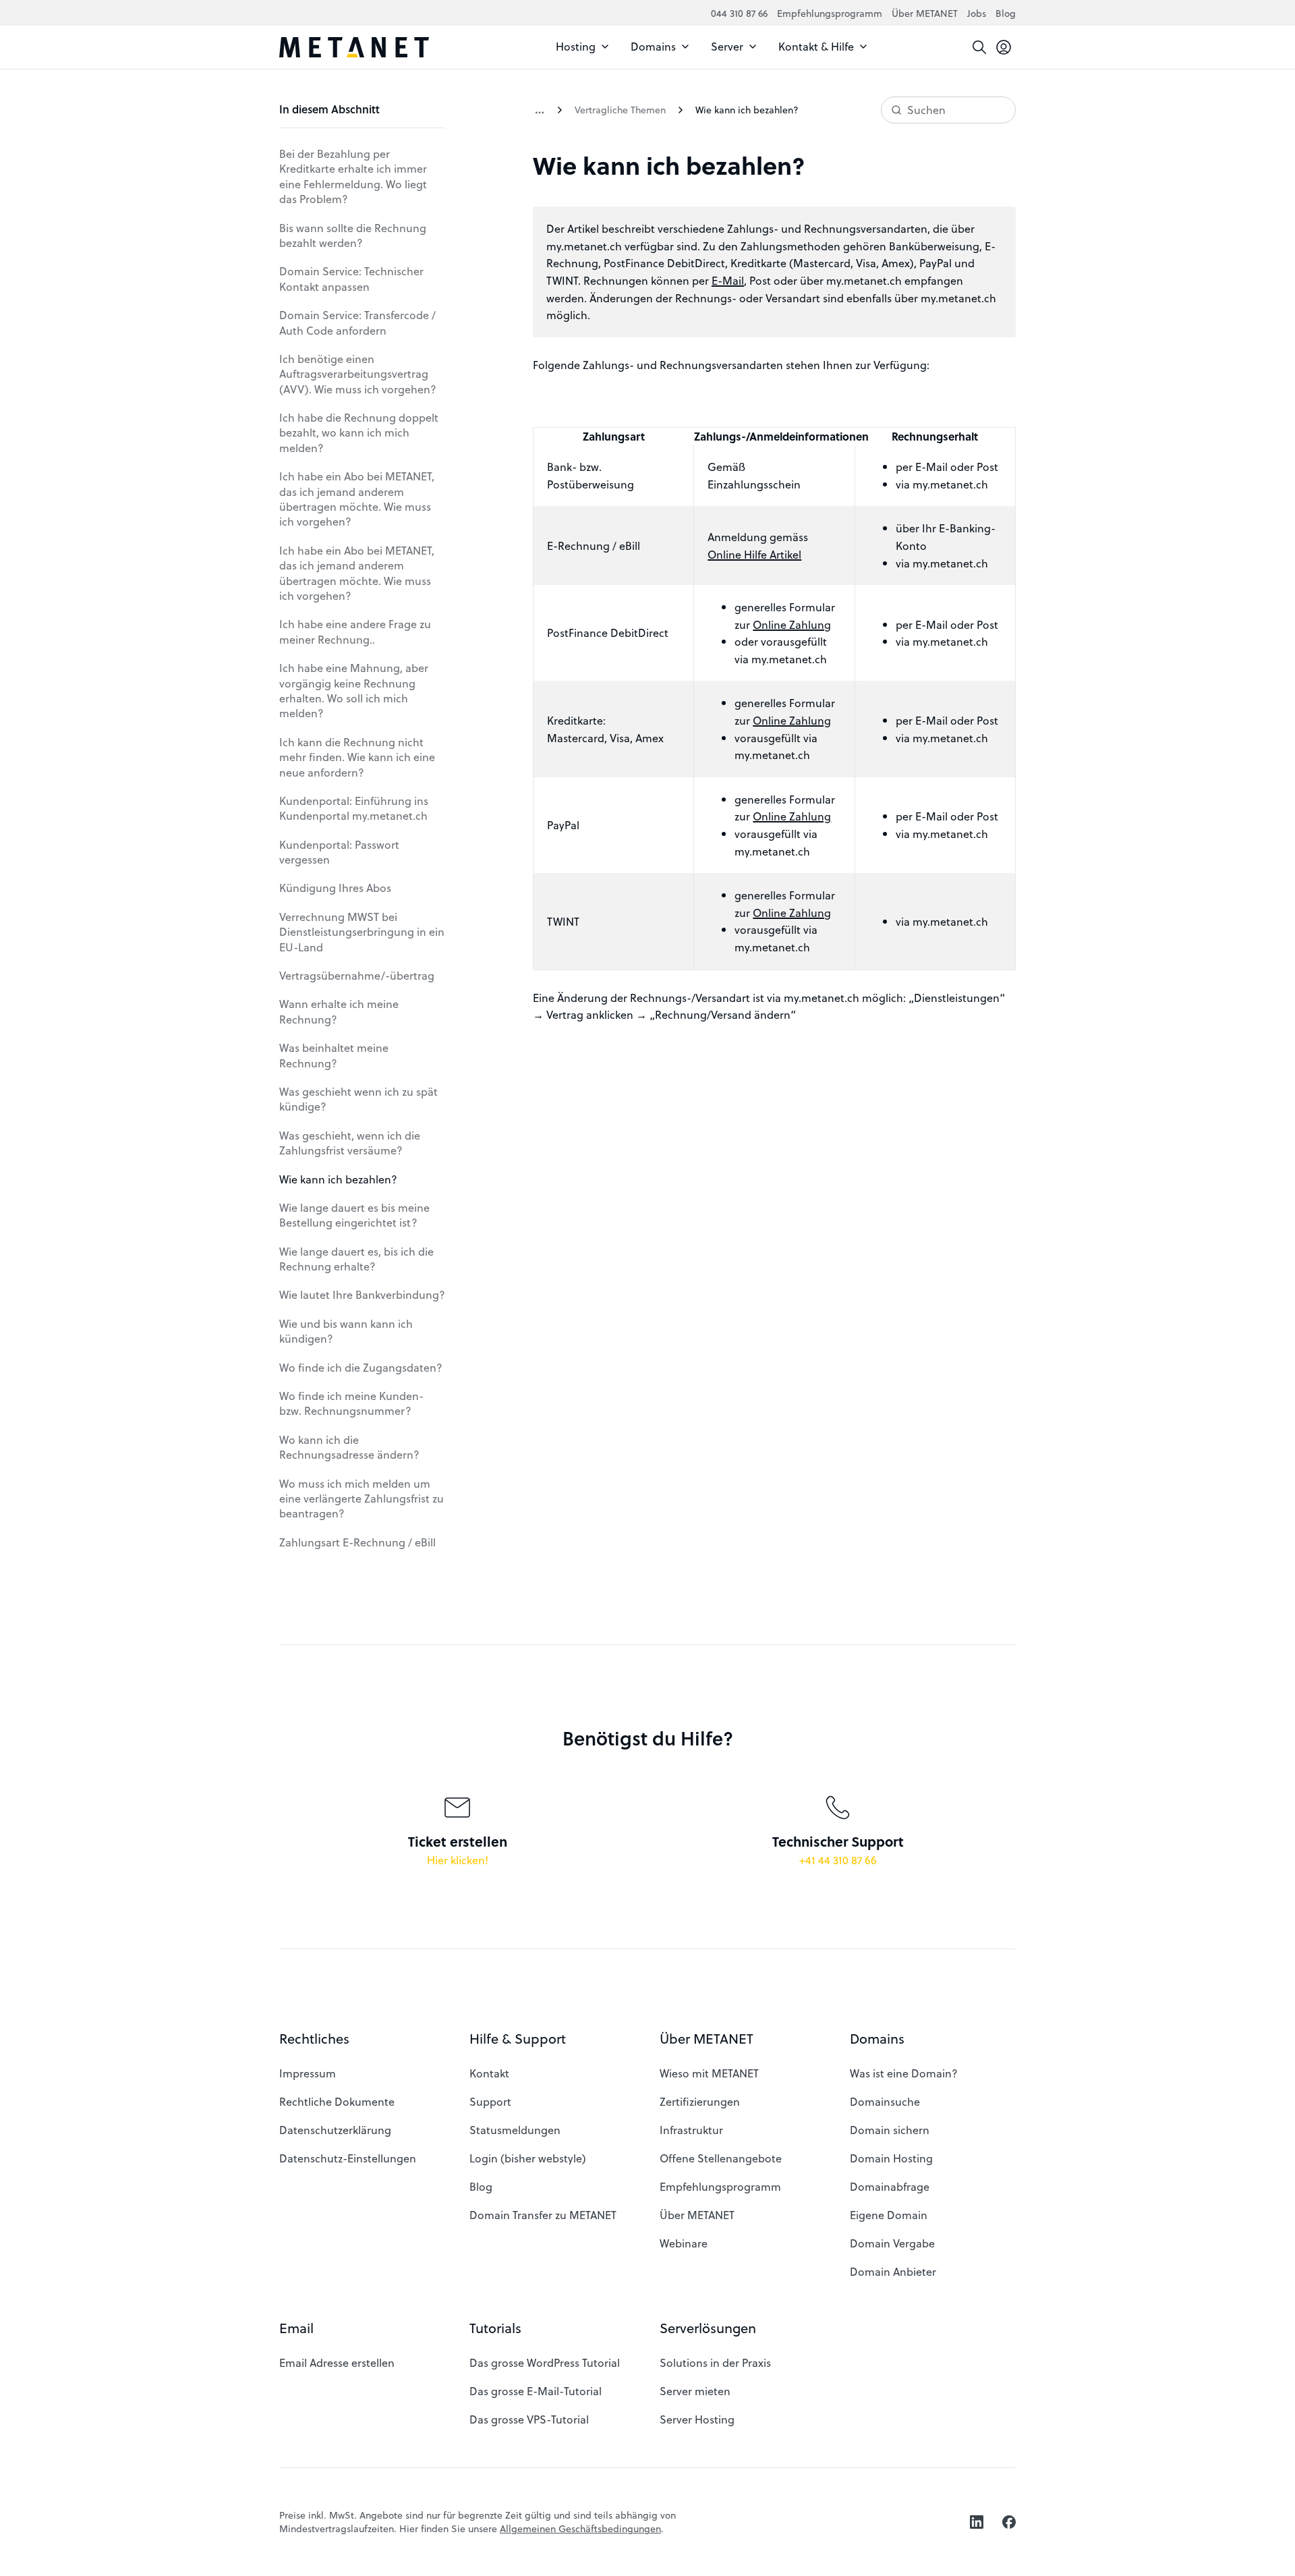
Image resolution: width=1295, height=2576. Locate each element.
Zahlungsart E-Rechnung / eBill (357, 1542)
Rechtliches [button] (314, 2039)
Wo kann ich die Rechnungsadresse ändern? (349, 1447)
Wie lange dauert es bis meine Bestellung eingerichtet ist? (354, 1215)
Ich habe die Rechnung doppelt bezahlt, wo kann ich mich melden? (359, 432)
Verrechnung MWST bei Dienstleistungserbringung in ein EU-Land (362, 932)
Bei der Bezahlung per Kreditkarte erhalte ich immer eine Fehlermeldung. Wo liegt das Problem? (353, 176)
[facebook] (1009, 2522)
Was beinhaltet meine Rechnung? (334, 1055)
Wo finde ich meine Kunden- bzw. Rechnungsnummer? (351, 1403)
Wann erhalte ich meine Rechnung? (339, 1011)
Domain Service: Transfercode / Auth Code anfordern (357, 322)
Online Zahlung (792, 624)
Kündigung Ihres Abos (335, 888)
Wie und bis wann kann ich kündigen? (346, 1331)
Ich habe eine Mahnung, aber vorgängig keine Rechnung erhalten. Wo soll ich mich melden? (354, 690)
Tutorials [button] (495, 2328)
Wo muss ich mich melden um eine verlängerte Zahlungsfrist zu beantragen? (362, 1499)
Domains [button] (877, 2039)
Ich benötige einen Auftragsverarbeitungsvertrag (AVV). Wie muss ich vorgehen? (358, 374)
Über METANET (925, 13)
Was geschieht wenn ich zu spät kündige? (358, 1099)
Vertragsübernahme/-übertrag (357, 975)
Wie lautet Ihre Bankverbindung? (362, 1294)
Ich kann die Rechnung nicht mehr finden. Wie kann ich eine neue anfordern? (357, 757)
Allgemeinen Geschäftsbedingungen (580, 2528)
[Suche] (979, 47)
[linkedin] (977, 2522)
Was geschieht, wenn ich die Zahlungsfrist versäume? (350, 1143)
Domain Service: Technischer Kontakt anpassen (351, 278)
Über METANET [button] (707, 2039)
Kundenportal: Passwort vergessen (339, 852)
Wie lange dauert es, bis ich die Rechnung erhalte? (356, 1259)
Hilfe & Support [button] (518, 2039)
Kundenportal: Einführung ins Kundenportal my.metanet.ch (354, 808)
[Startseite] (354, 47)
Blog (1006, 13)
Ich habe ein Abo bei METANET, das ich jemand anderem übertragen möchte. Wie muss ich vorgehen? (357, 499)
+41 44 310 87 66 (838, 1860)
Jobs (977, 13)
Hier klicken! (458, 1860)
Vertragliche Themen (620, 110)
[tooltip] (1004, 47)
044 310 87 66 (739, 13)
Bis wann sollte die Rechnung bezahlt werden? (353, 235)
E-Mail (728, 280)
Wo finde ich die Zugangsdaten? (361, 1367)
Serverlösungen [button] (708, 2328)
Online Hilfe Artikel (754, 554)
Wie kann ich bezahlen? (338, 1179)
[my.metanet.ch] (540, 110)
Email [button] (296, 2328)
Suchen (926, 110)
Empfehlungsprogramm (830, 13)
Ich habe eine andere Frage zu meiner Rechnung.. (355, 631)
